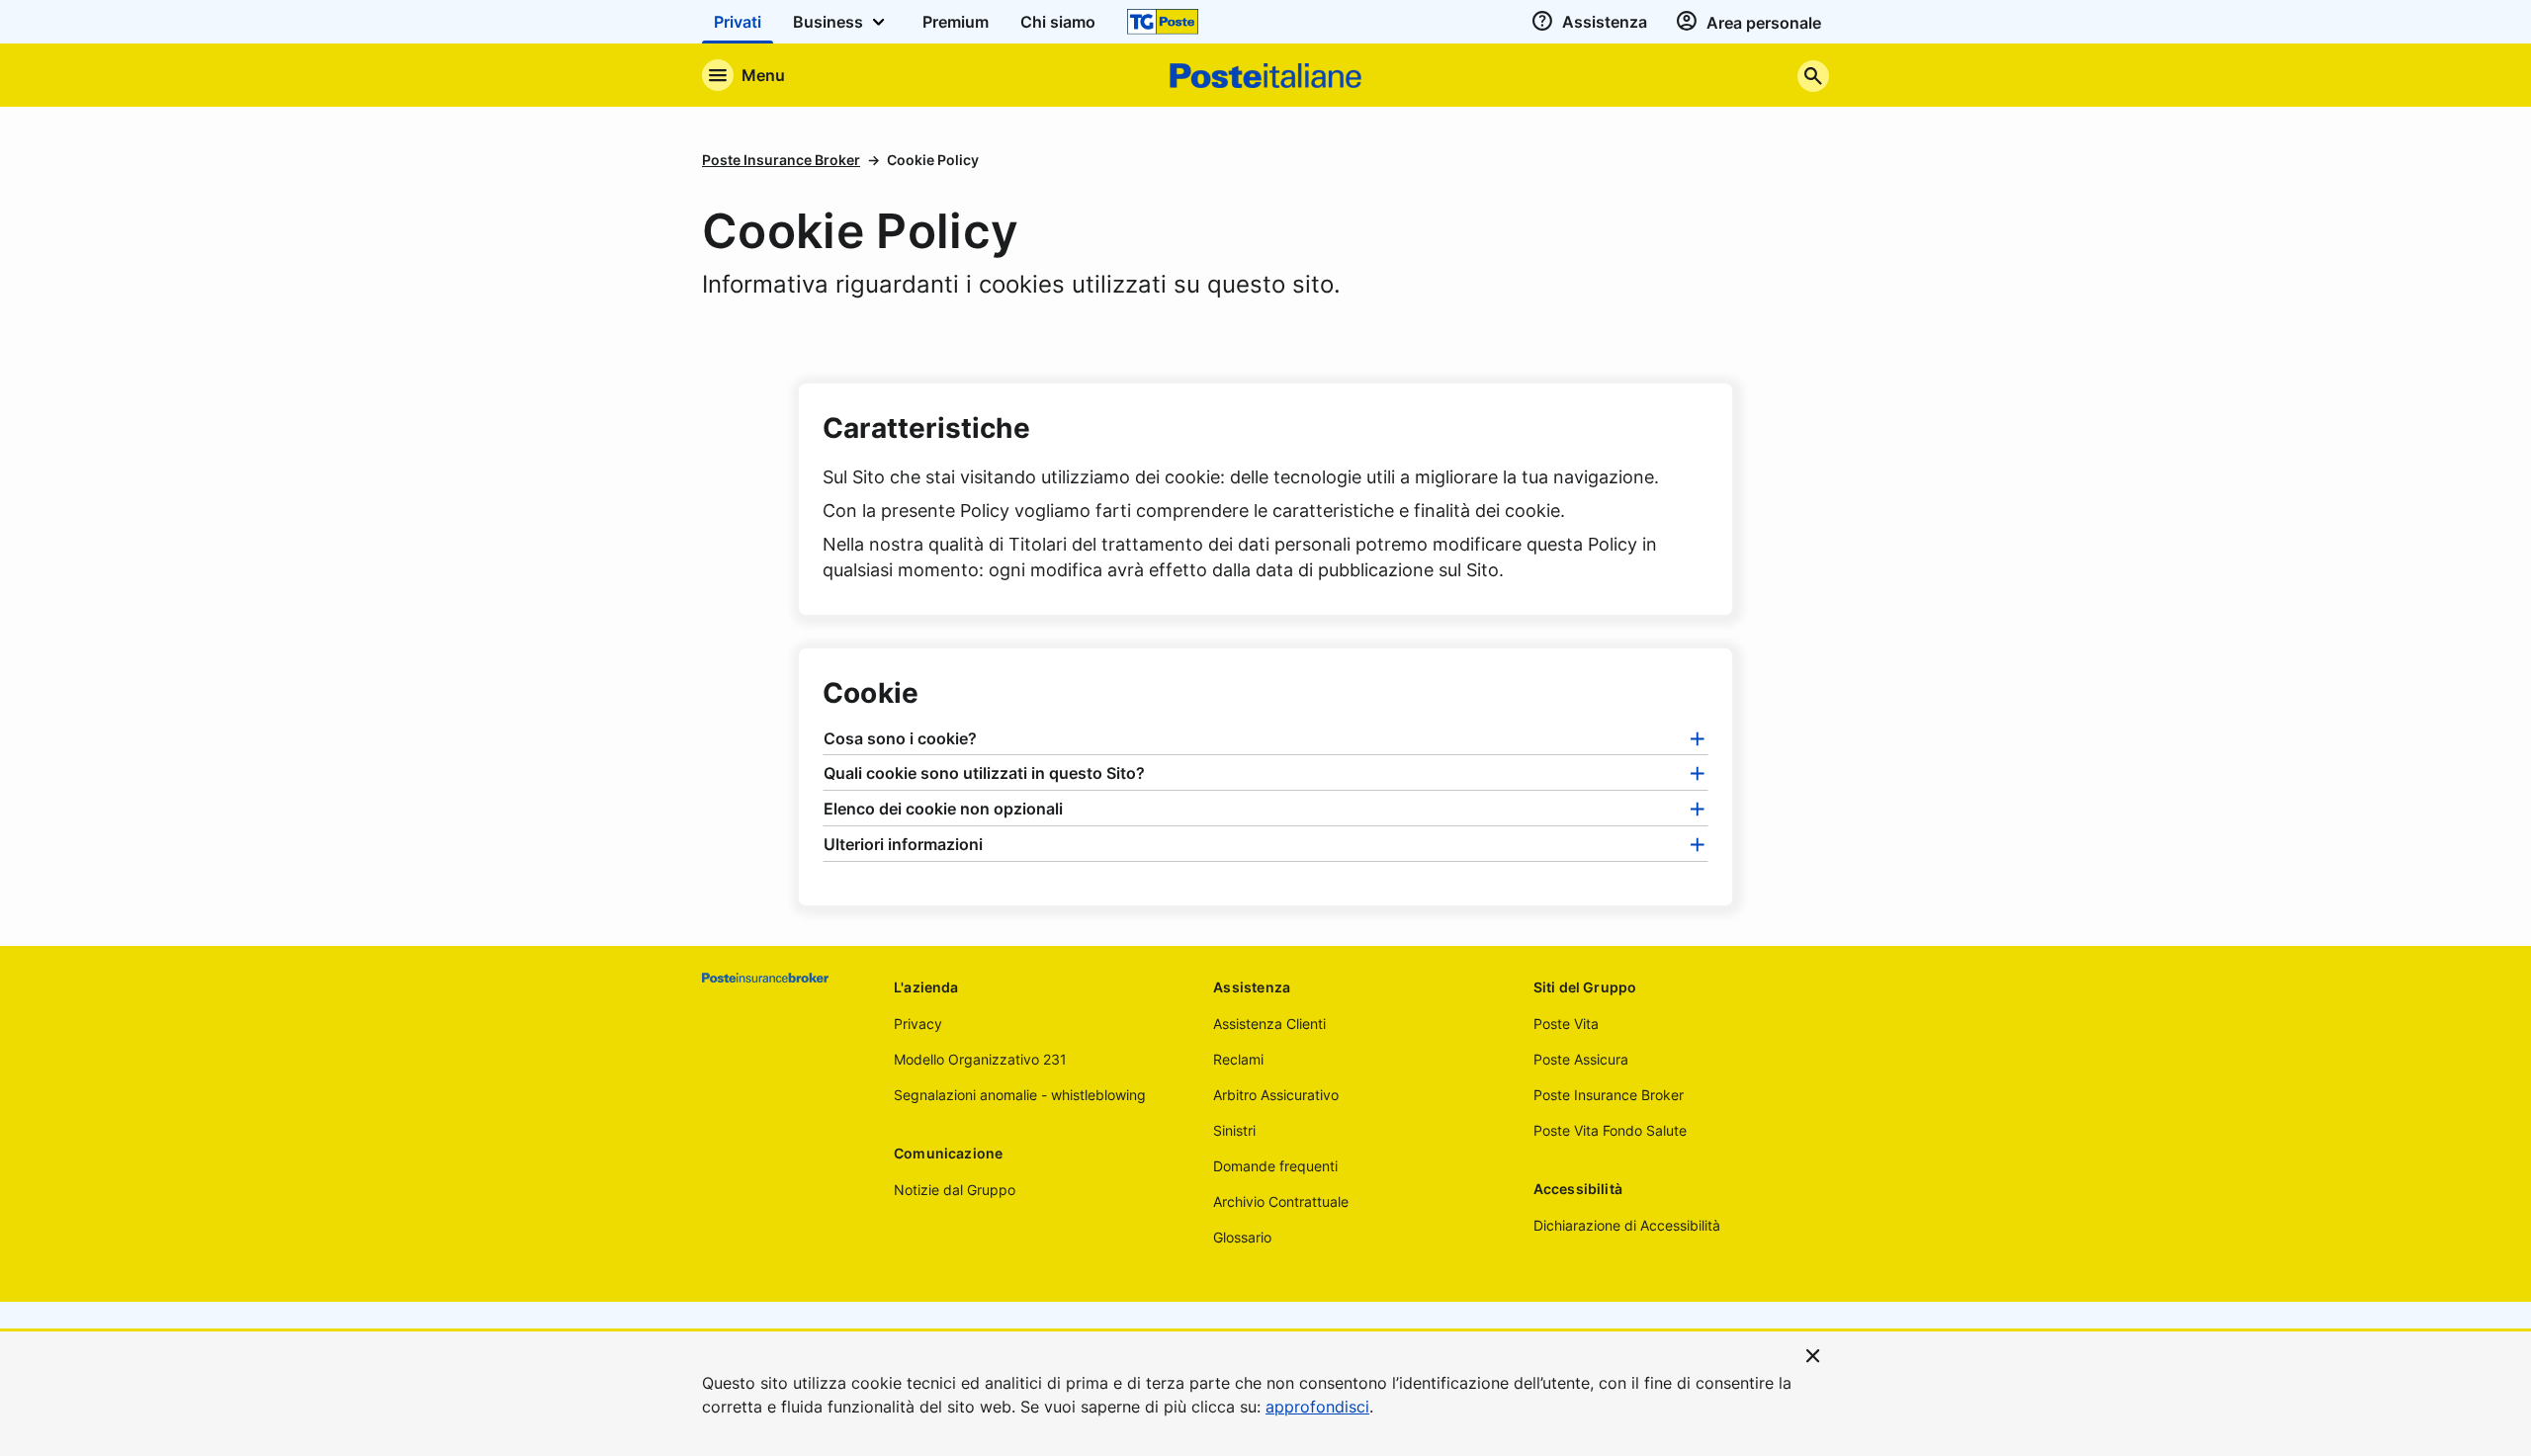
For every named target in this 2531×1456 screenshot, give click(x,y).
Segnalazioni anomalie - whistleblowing (1020, 1095)
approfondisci (1317, 1407)
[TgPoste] (1163, 22)
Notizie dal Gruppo (955, 1190)
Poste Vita (1566, 1024)
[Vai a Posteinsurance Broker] (782, 978)
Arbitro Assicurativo (1276, 1095)
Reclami (1238, 1059)
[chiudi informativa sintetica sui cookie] (1813, 1355)
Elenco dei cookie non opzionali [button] (943, 809)
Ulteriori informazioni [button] (903, 844)
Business (830, 22)
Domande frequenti (1275, 1166)
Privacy (918, 1024)
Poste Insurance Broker (781, 160)
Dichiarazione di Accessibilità (1627, 1225)
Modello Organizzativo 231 (980, 1059)
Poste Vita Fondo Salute (1610, 1130)
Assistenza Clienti (1269, 1024)
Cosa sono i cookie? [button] (900, 738)
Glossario (1242, 1237)
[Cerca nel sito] (1813, 76)
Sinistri (1234, 1130)
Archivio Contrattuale (1281, 1201)
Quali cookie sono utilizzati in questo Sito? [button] (984, 773)
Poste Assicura (1581, 1059)
